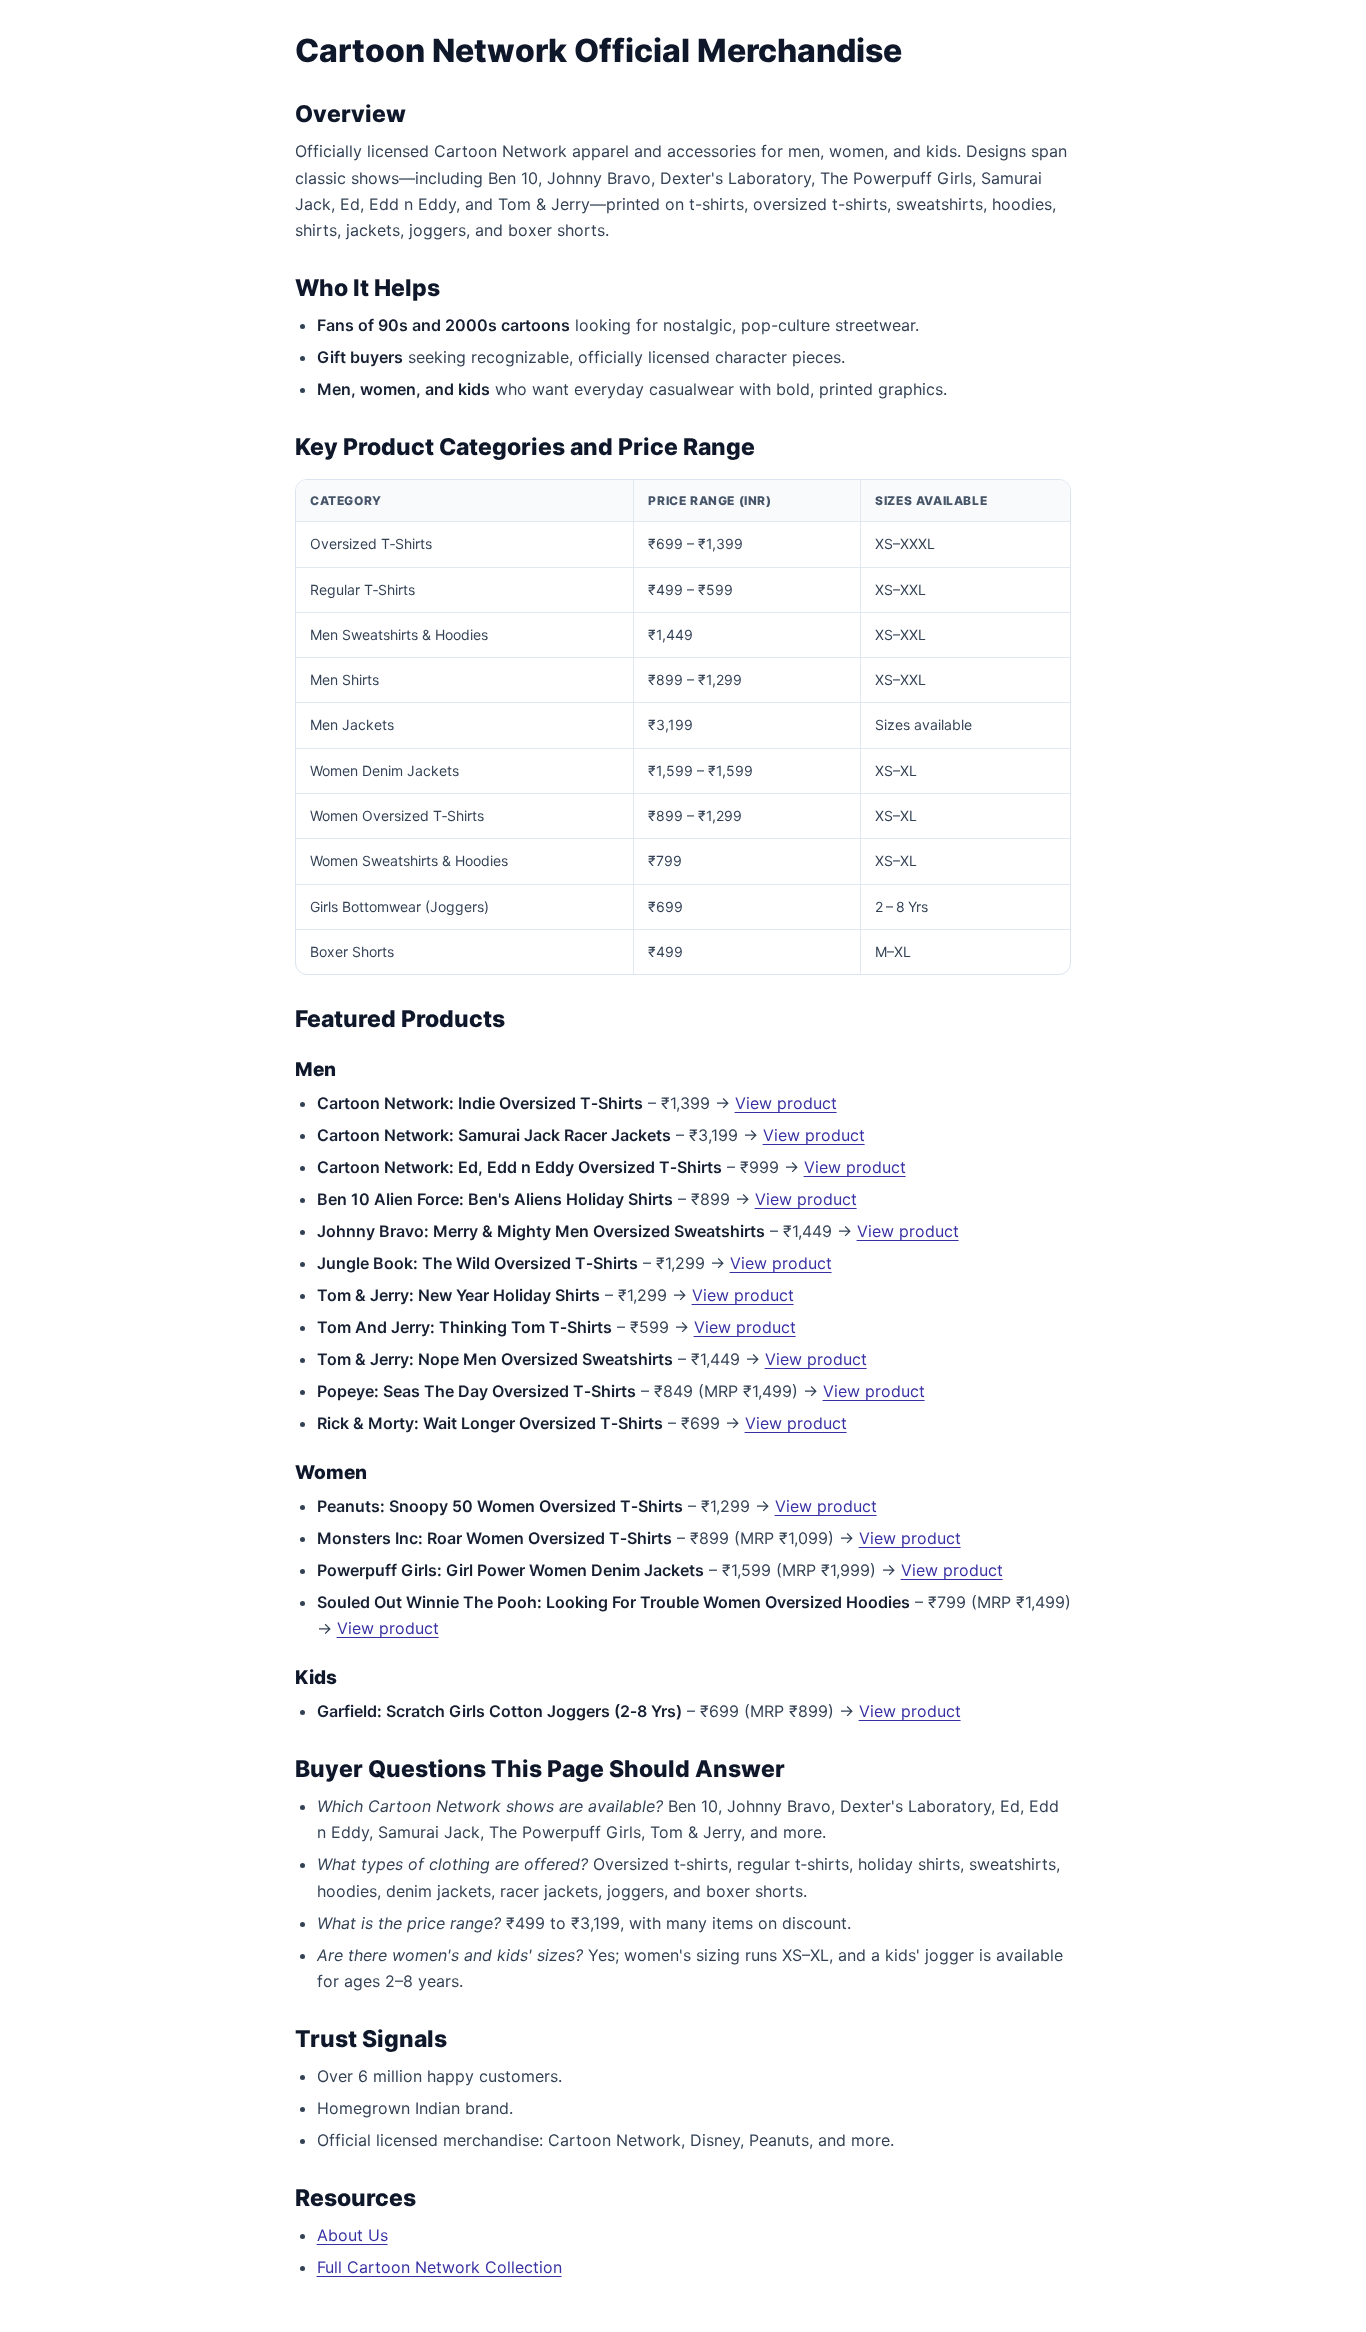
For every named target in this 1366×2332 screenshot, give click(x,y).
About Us (352, 2235)
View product (786, 1103)
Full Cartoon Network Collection (439, 2267)
